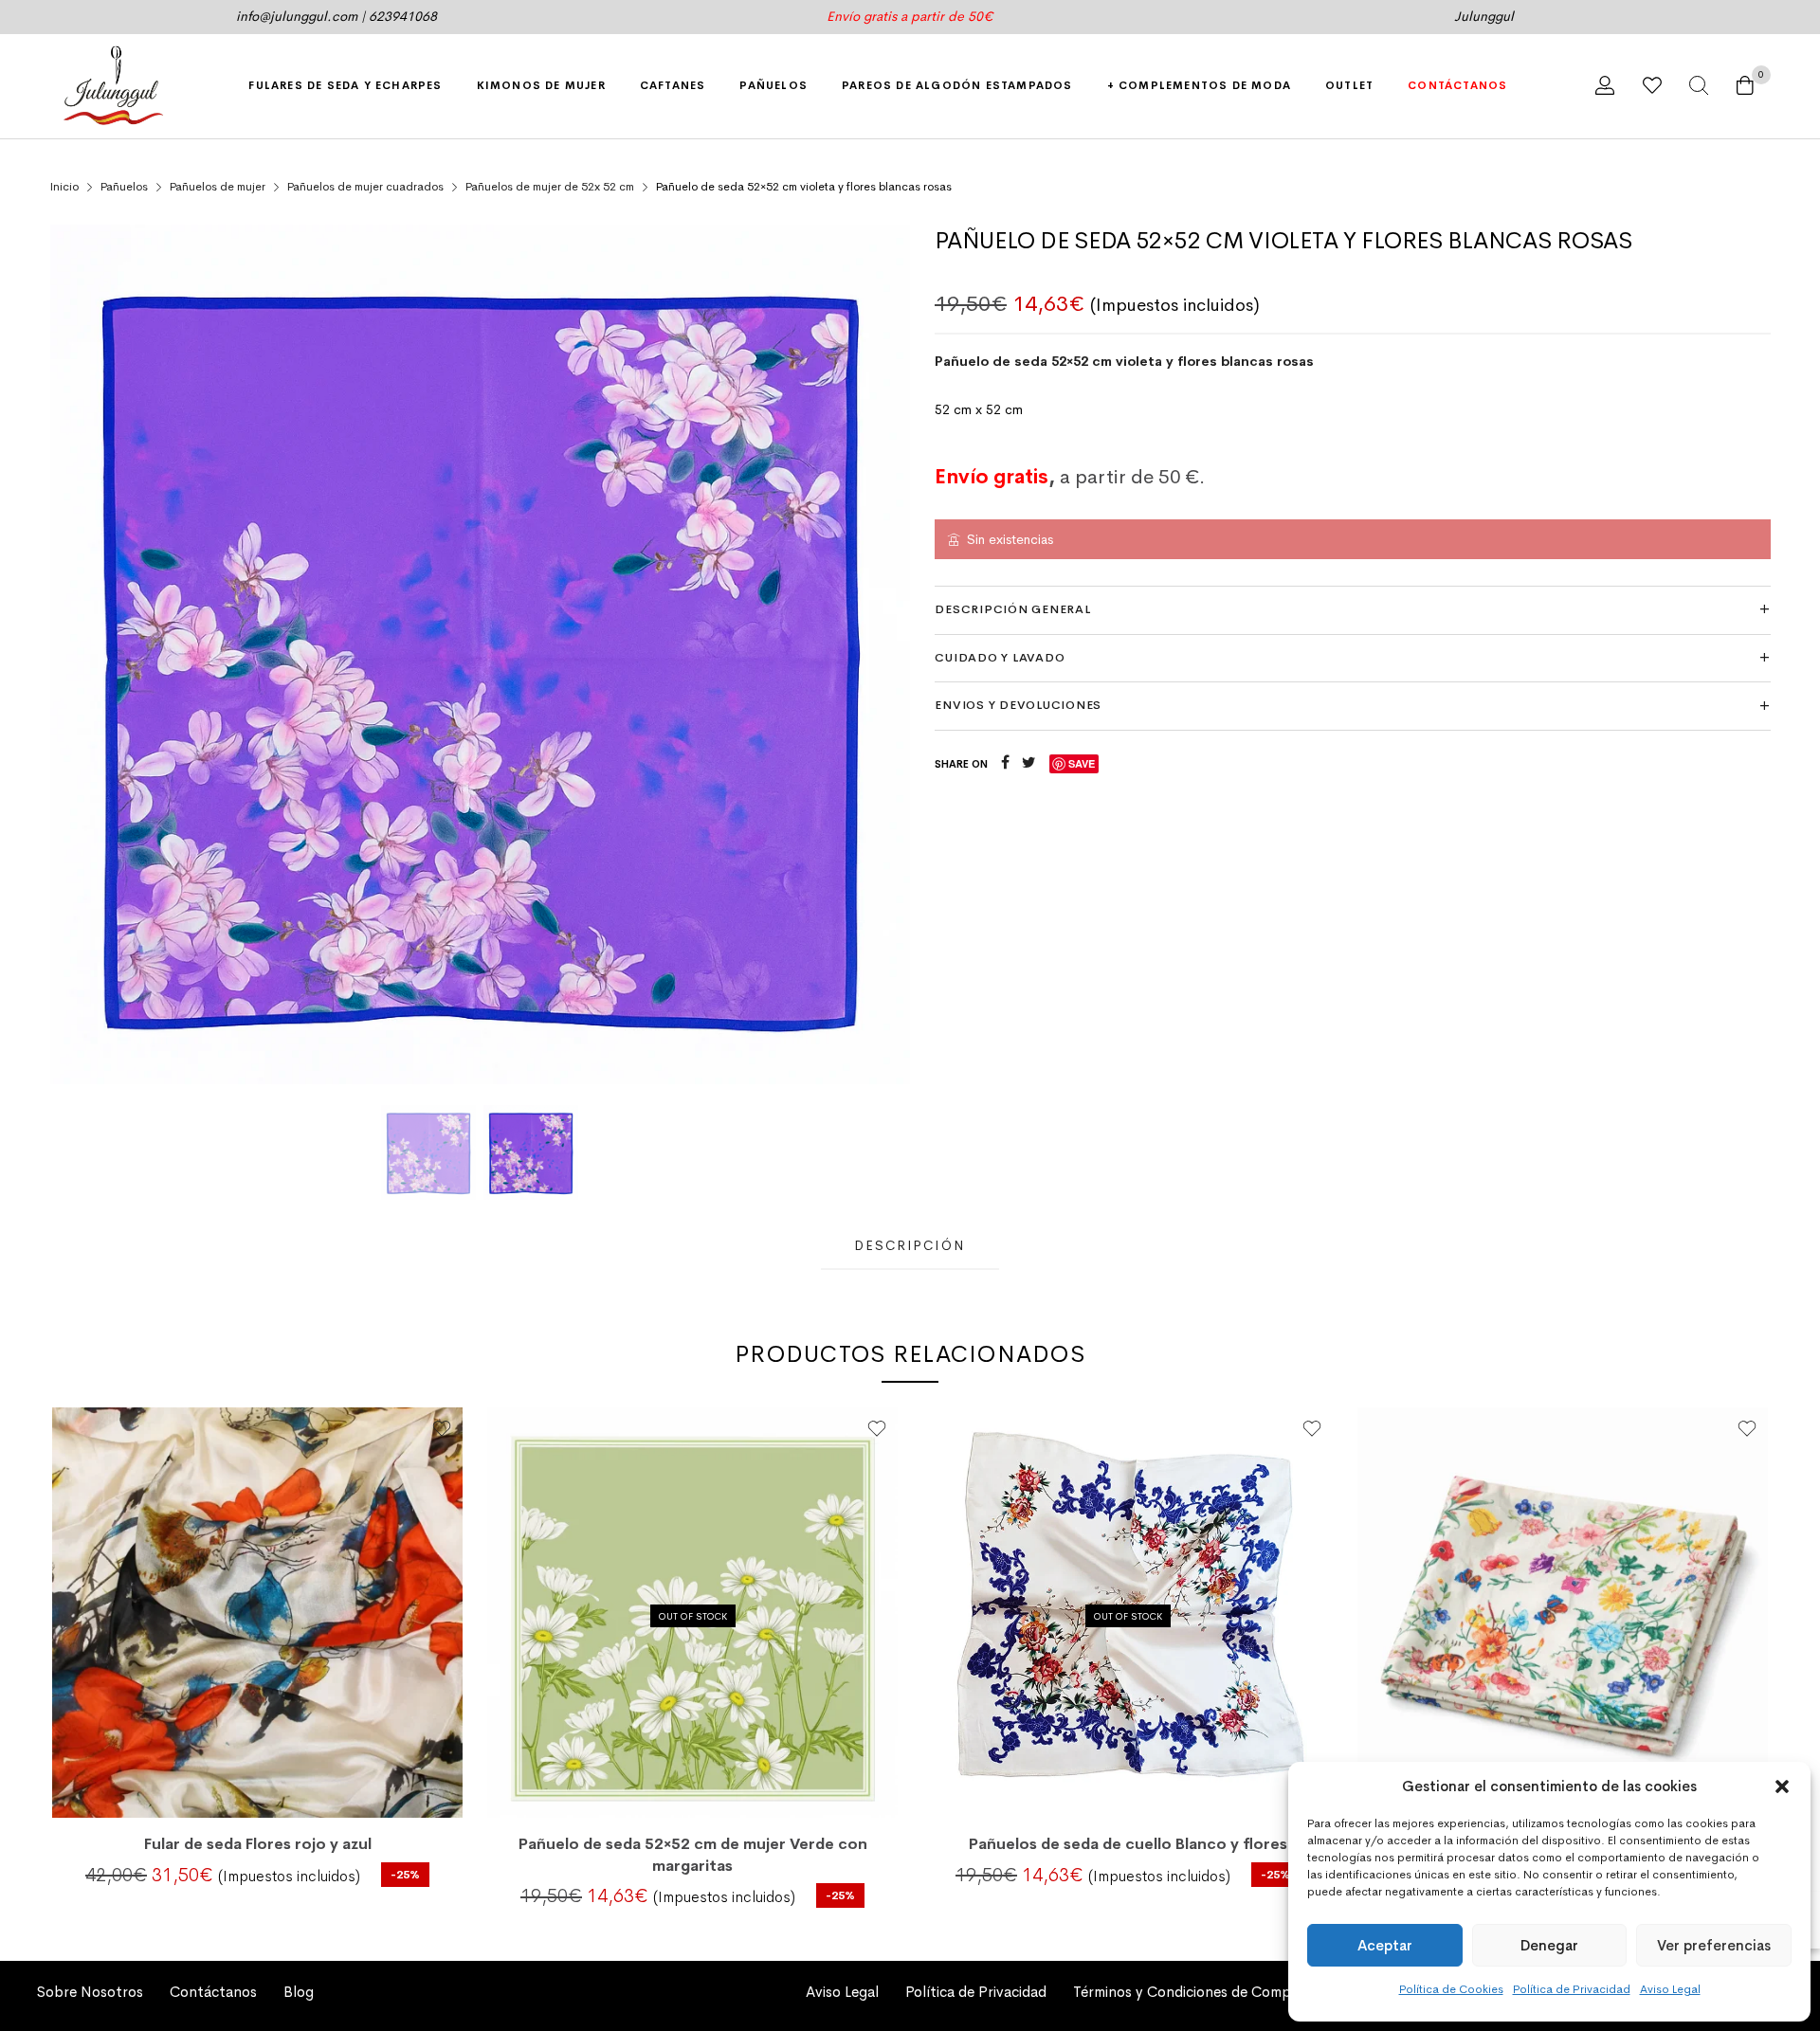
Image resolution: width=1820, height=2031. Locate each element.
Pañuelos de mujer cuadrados (365, 187)
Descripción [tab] (910, 1245)
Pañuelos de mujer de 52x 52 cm (550, 187)
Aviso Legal (1670, 1989)
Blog (299, 1992)
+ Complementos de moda (1199, 85)
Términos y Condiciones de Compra (1189, 1992)
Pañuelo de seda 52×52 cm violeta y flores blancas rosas (1124, 361)
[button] (1782, 1786)
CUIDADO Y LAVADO (1000, 658)
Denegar (1549, 1945)
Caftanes (673, 85)
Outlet (1349, 85)
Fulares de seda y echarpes (345, 85)
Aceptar (1385, 1945)
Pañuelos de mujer (218, 187)
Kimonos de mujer (541, 85)
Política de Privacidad (1572, 1989)
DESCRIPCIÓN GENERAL (1012, 609)
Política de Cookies (1451, 1989)
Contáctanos (1457, 85)
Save (1082, 763)
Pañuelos (773, 85)
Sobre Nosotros (90, 1992)
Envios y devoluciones (1018, 705)
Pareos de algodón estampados (957, 85)
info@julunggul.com (297, 16)
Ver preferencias (1714, 1945)
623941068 (403, 16)
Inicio (64, 187)
